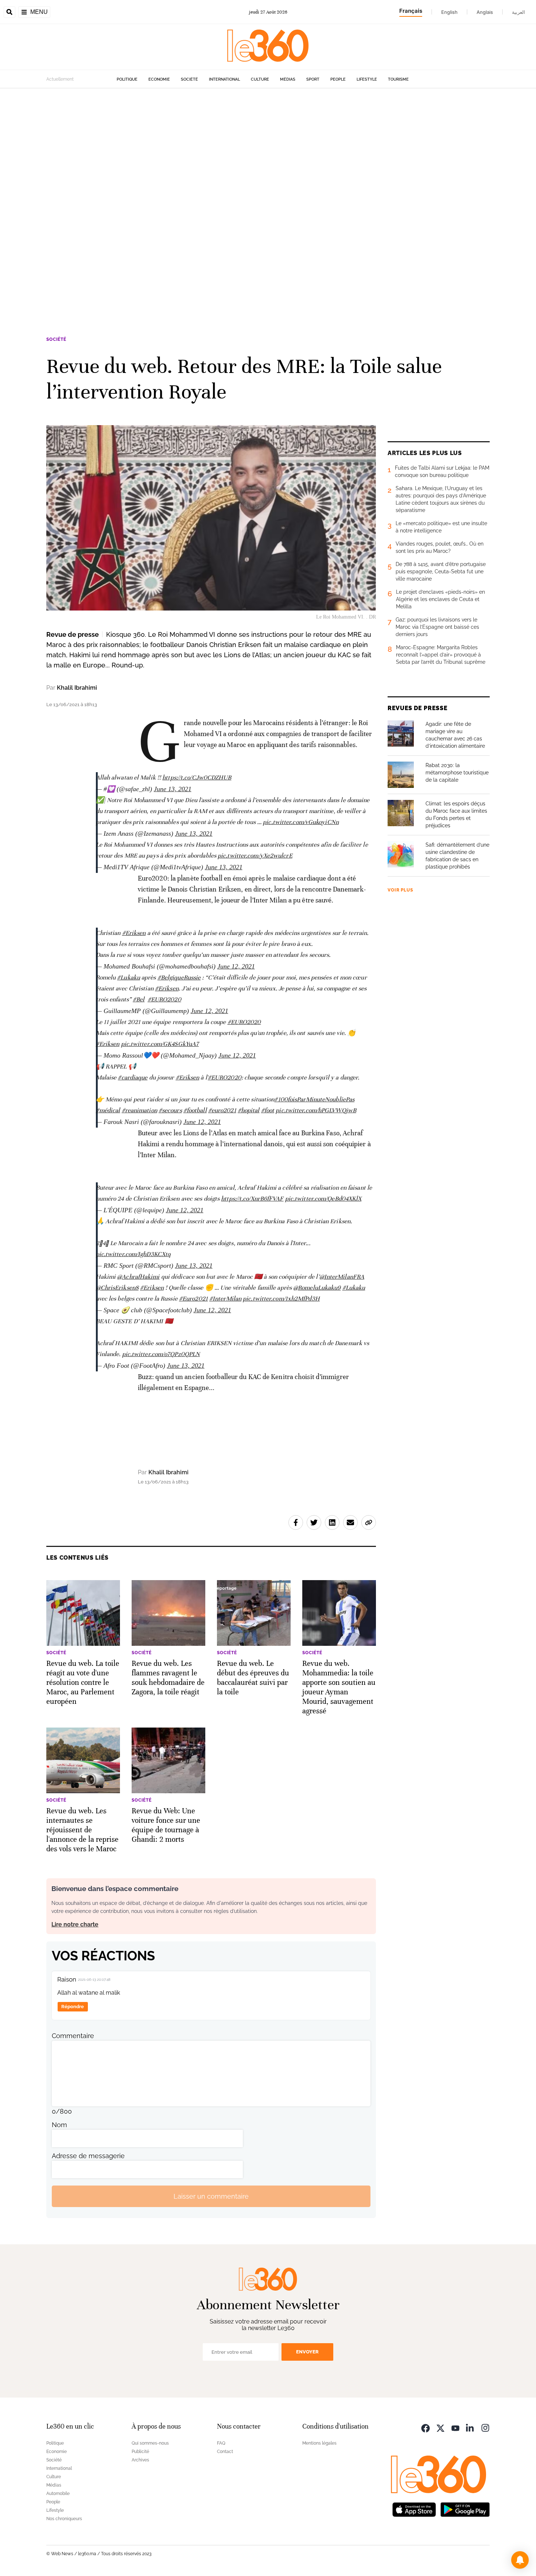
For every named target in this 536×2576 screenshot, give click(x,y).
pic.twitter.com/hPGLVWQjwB (316, 1110)
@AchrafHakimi (138, 1277)
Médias (288, 79)
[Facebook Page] (426, 2427)
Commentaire (73, 2036)
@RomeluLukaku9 (317, 1288)
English (449, 12)
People (338, 79)
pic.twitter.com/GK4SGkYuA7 (160, 1044)
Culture (260, 79)
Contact (225, 2452)
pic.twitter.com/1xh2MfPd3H (281, 1299)
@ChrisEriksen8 (117, 1288)
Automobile (58, 2494)
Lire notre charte (75, 1924)
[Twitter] (440, 2427)
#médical (108, 1110)
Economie (159, 79)
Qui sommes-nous (150, 2443)
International (224, 79)
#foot (268, 1110)
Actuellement (60, 79)
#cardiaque (133, 1077)
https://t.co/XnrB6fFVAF (252, 1199)
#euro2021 (222, 1110)
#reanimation (139, 1110)
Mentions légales (319, 2443)
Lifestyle (367, 79)
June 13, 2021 (173, 789)
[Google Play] (465, 2509)
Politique (127, 79)
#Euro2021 (193, 1299)
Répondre (73, 2007)
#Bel (139, 999)
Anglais (485, 12)
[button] (520, 2560)
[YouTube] (455, 2427)
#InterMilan (225, 1299)
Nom (59, 2125)
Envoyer (307, 2352)
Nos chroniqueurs (64, 2519)
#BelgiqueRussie (179, 977)
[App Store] (414, 2509)
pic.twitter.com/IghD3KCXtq (133, 1254)
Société (189, 79)
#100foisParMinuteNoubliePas (314, 1099)
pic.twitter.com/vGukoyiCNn (301, 822)
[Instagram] (485, 2427)
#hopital (249, 1110)
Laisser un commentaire (211, 2196)
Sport (313, 79)
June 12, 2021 (236, 966)
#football (195, 1110)
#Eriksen (134, 933)
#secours (170, 1110)
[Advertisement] (219, 198)
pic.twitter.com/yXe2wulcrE (255, 856)
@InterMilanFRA (342, 1277)
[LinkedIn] (470, 2427)
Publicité (140, 2452)
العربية (518, 12)
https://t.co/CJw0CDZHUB (197, 777)
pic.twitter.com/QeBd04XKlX (323, 1199)
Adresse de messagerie (88, 2156)
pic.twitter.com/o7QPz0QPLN (161, 1354)
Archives (140, 2460)
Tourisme (398, 79)
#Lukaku (129, 977)
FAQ (221, 2443)
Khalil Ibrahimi (77, 688)
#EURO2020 (164, 999)
